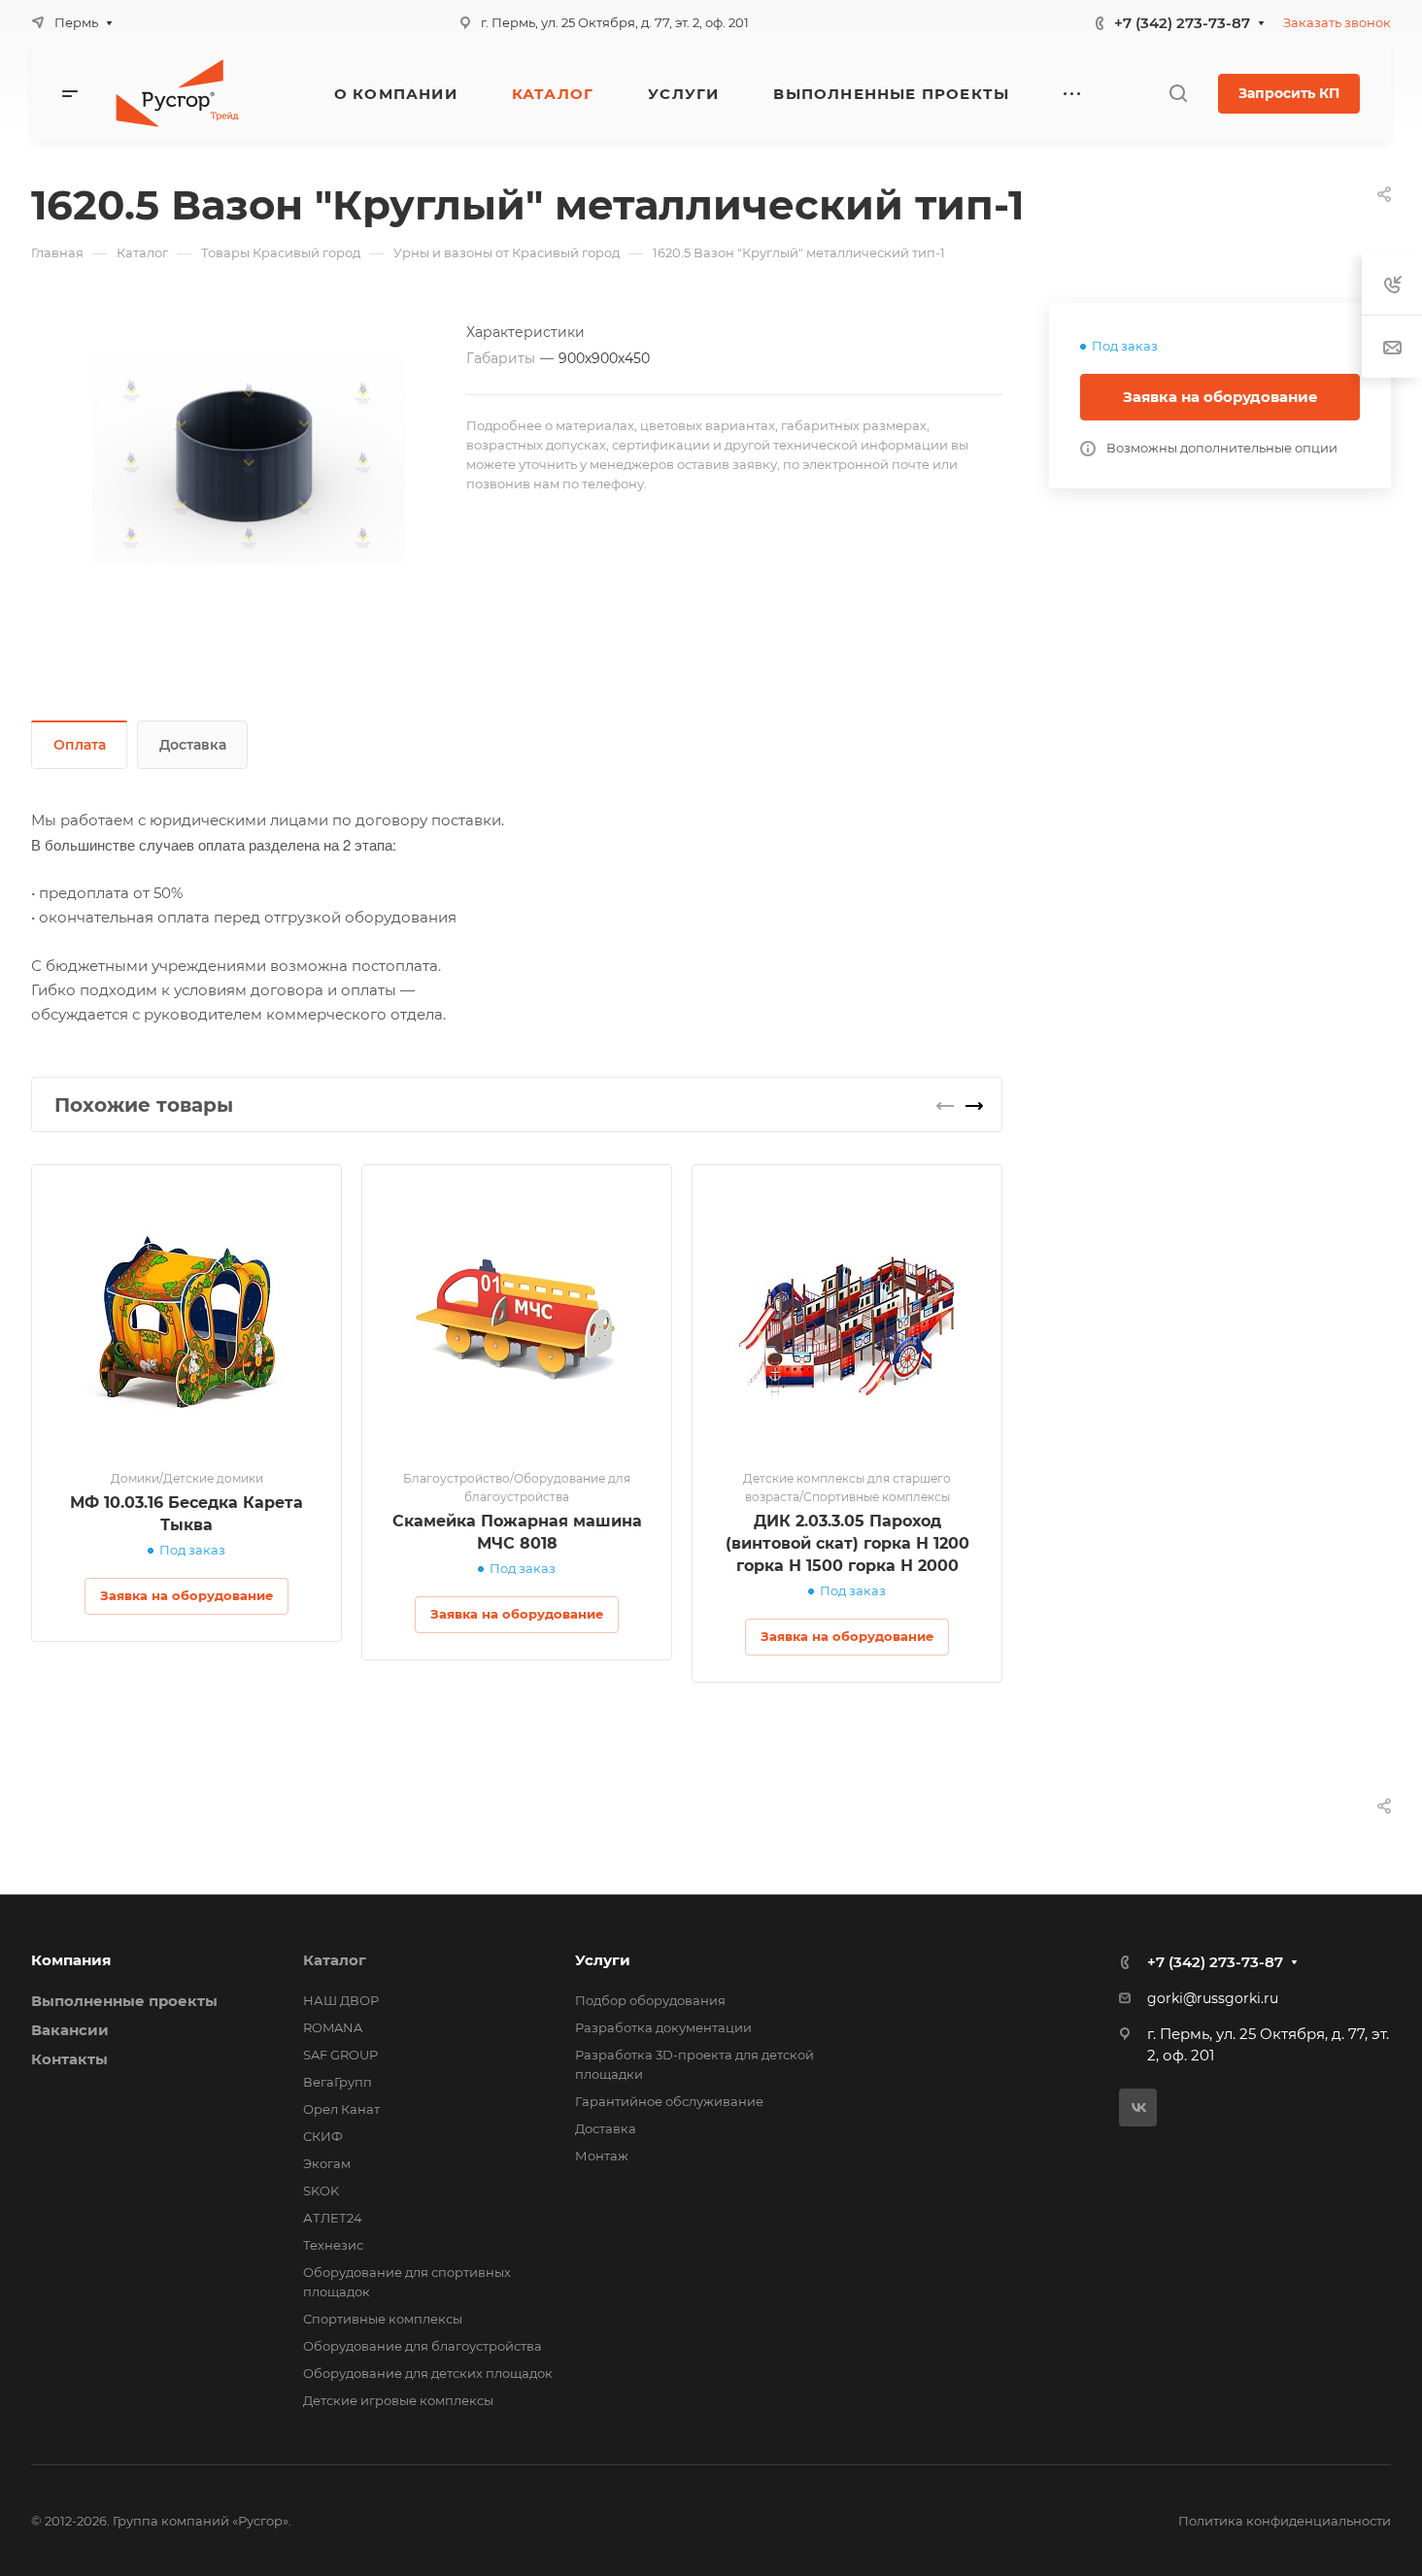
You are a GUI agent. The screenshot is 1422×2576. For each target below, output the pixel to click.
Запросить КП (1289, 93)
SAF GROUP (340, 2055)
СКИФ (323, 2136)
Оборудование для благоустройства (423, 2346)
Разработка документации (663, 2027)
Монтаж (602, 2156)
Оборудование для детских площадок (428, 2373)
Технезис (333, 2245)
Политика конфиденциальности (1285, 2521)
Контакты (69, 2059)
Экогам (327, 2163)
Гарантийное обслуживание (669, 2101)
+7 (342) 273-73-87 (1182, 23)
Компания (71, 1960)
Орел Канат (341, 2109)
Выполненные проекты (124, 2001)
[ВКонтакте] (1138, 2108)
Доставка (193, 745)
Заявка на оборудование (1220, 397)
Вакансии (70, 2030)
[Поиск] (1178, 94)
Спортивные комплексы (383, 2319)
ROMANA (333, 2027)
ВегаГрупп (338, 2082)
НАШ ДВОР (341, 2000)
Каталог (335, 1960)
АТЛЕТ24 (333, 2218)
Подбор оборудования (650, 2000)
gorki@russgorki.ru (1213, 1998)
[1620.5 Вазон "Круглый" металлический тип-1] (249, 459)
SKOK (321, 2191)
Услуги (603, 1960)
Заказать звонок (1337, 22)
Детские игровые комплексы (398, 2400)
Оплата (80, 745)
